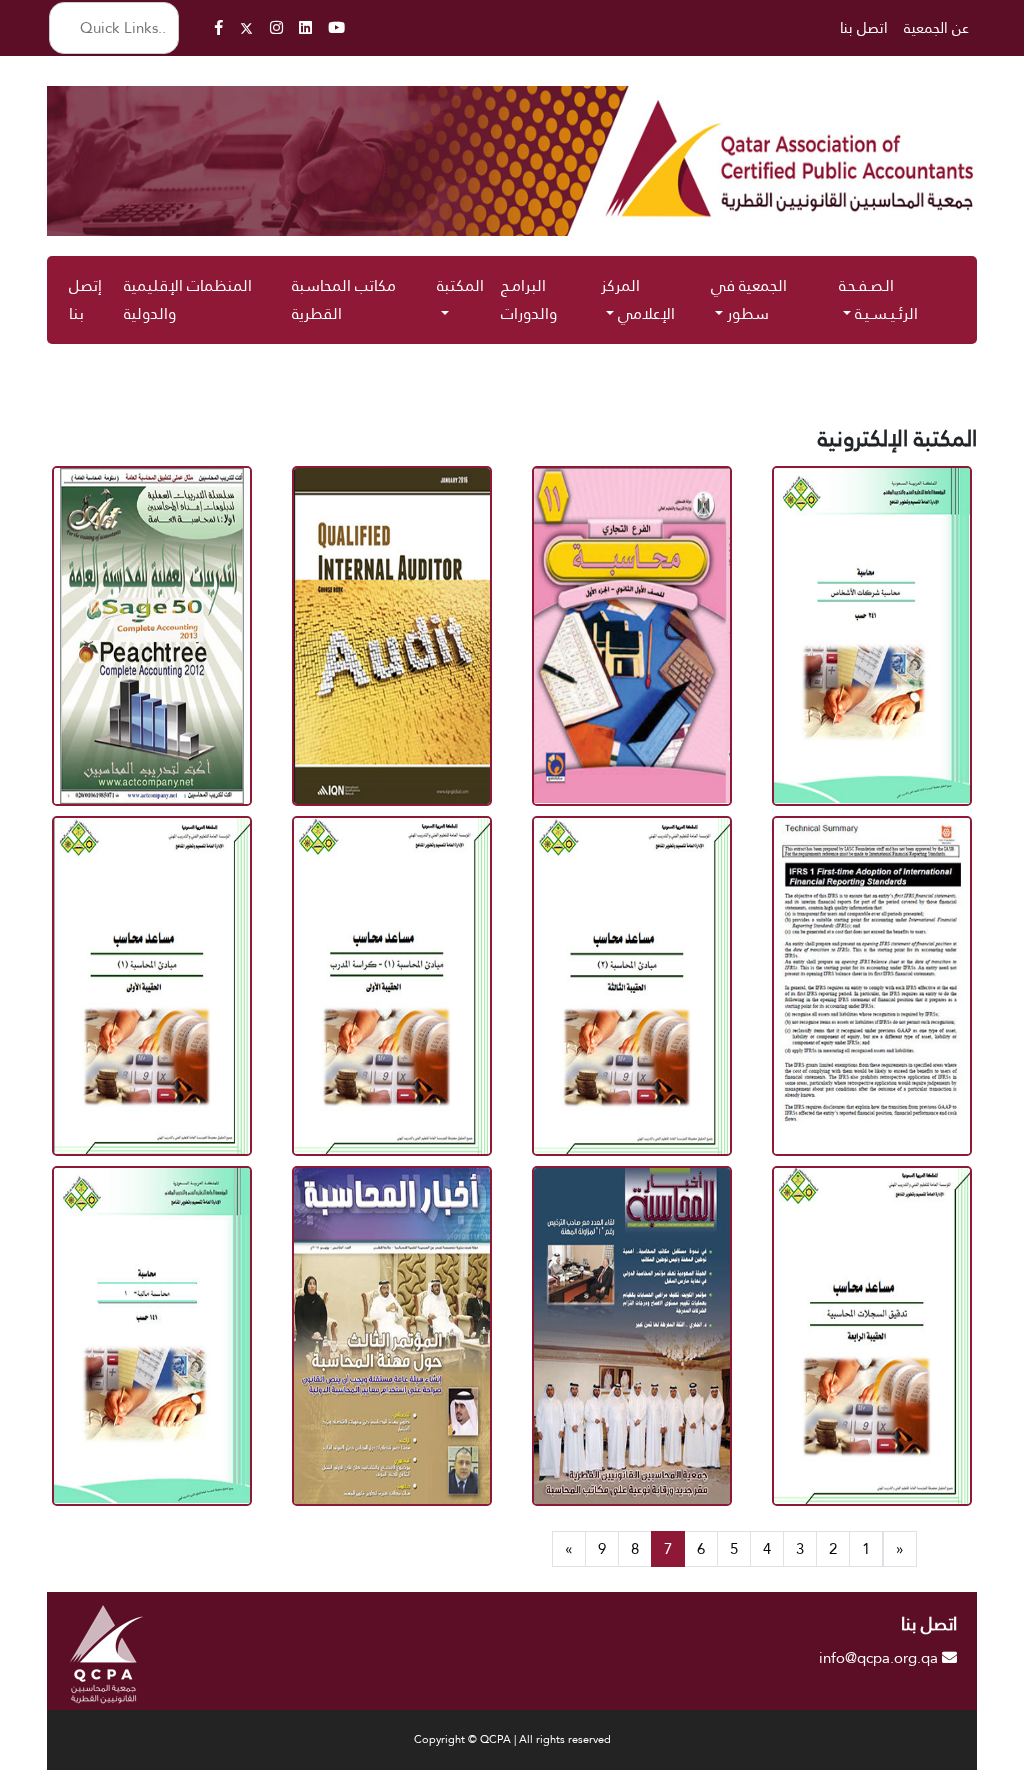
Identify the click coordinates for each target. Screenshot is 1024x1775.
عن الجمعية (936, 27)
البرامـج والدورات (529, 299)
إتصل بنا (85, 299)
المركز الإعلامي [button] (637, 299)
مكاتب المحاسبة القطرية (344, 299)
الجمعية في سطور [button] (749, 299)
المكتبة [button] (460, 285)
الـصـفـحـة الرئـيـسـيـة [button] (878, 299)
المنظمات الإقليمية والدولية (188, 299)
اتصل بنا (864, 27)
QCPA (495, 1739)
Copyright (441, 1739)
